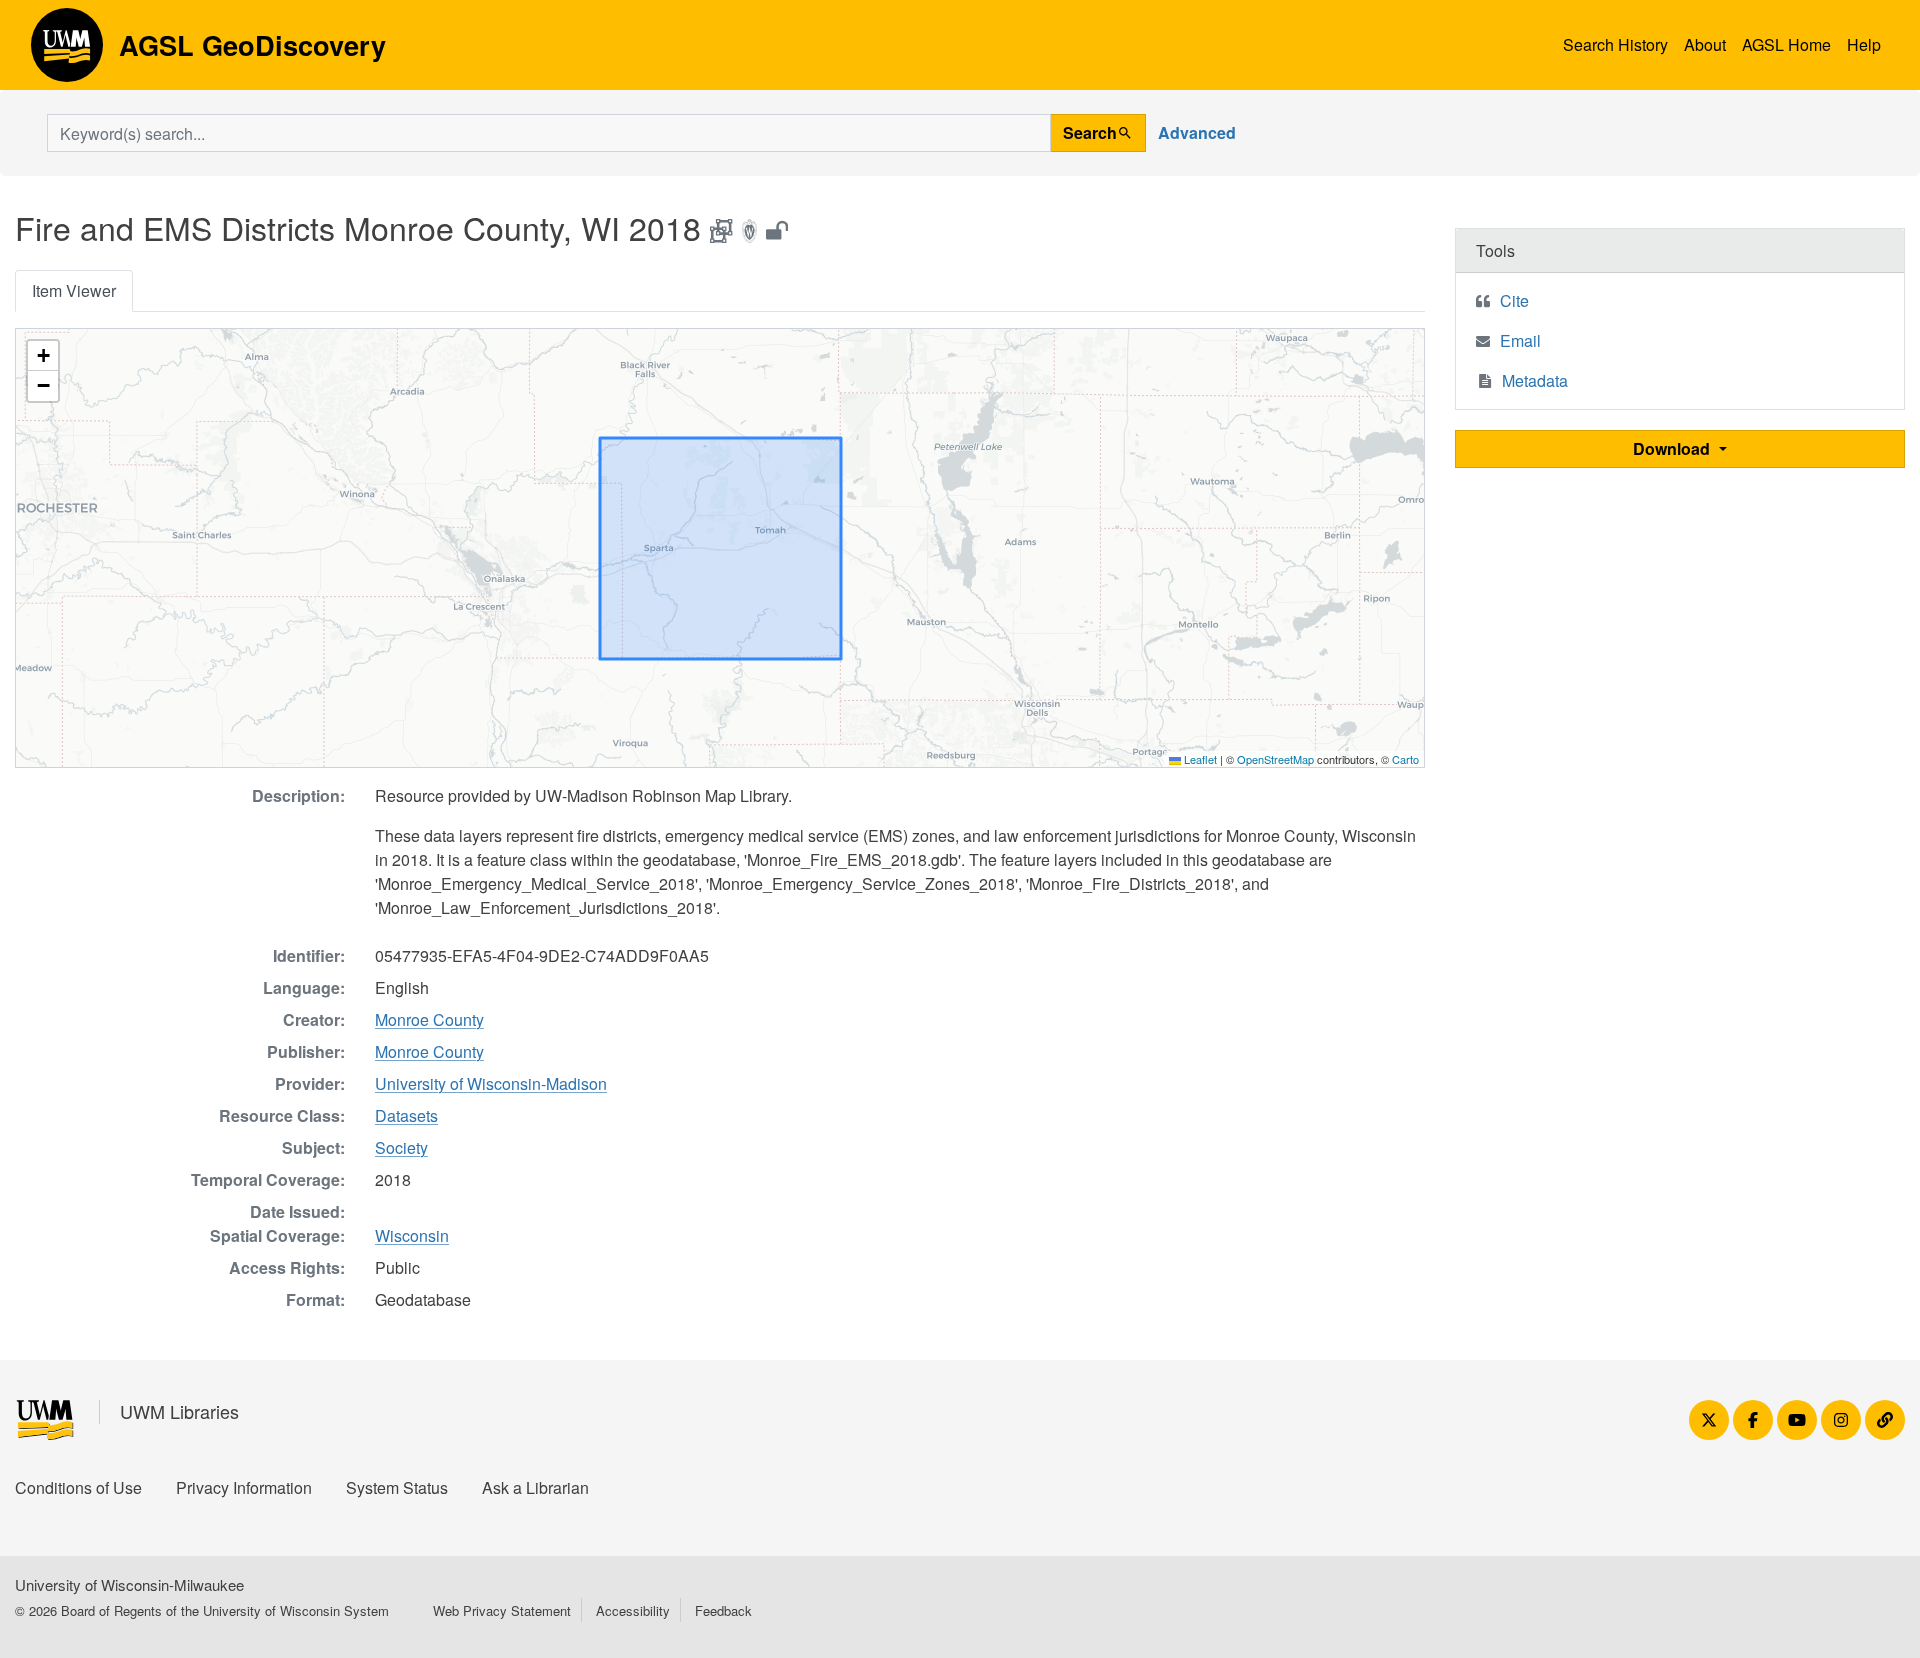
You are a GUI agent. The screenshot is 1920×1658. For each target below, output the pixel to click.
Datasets (406, 1115)
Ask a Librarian (535, 1487)
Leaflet (1199, 759)
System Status (397, 1487)
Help (1864, 44)
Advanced (1197, 132)
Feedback (723, 1610)
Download (1673, 448)
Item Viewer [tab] (74, 290)
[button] (43, 356)
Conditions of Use (78, 1487)
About (1705, 44)
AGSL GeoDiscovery (67, 52)
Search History (1615, 44)
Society (401, 1147)
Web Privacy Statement (502, 1610)
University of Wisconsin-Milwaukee (129, 1584)
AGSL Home (1786, 44)
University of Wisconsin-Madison (491, 1083)
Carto (1405, 759)
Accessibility (633, 1610)
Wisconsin (412, 1235)
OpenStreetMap (1275, 759)
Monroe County (429, 1019)
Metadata (1535, 380)
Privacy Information (244, 1487)
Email (1520, 340)
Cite (1514, 300)
